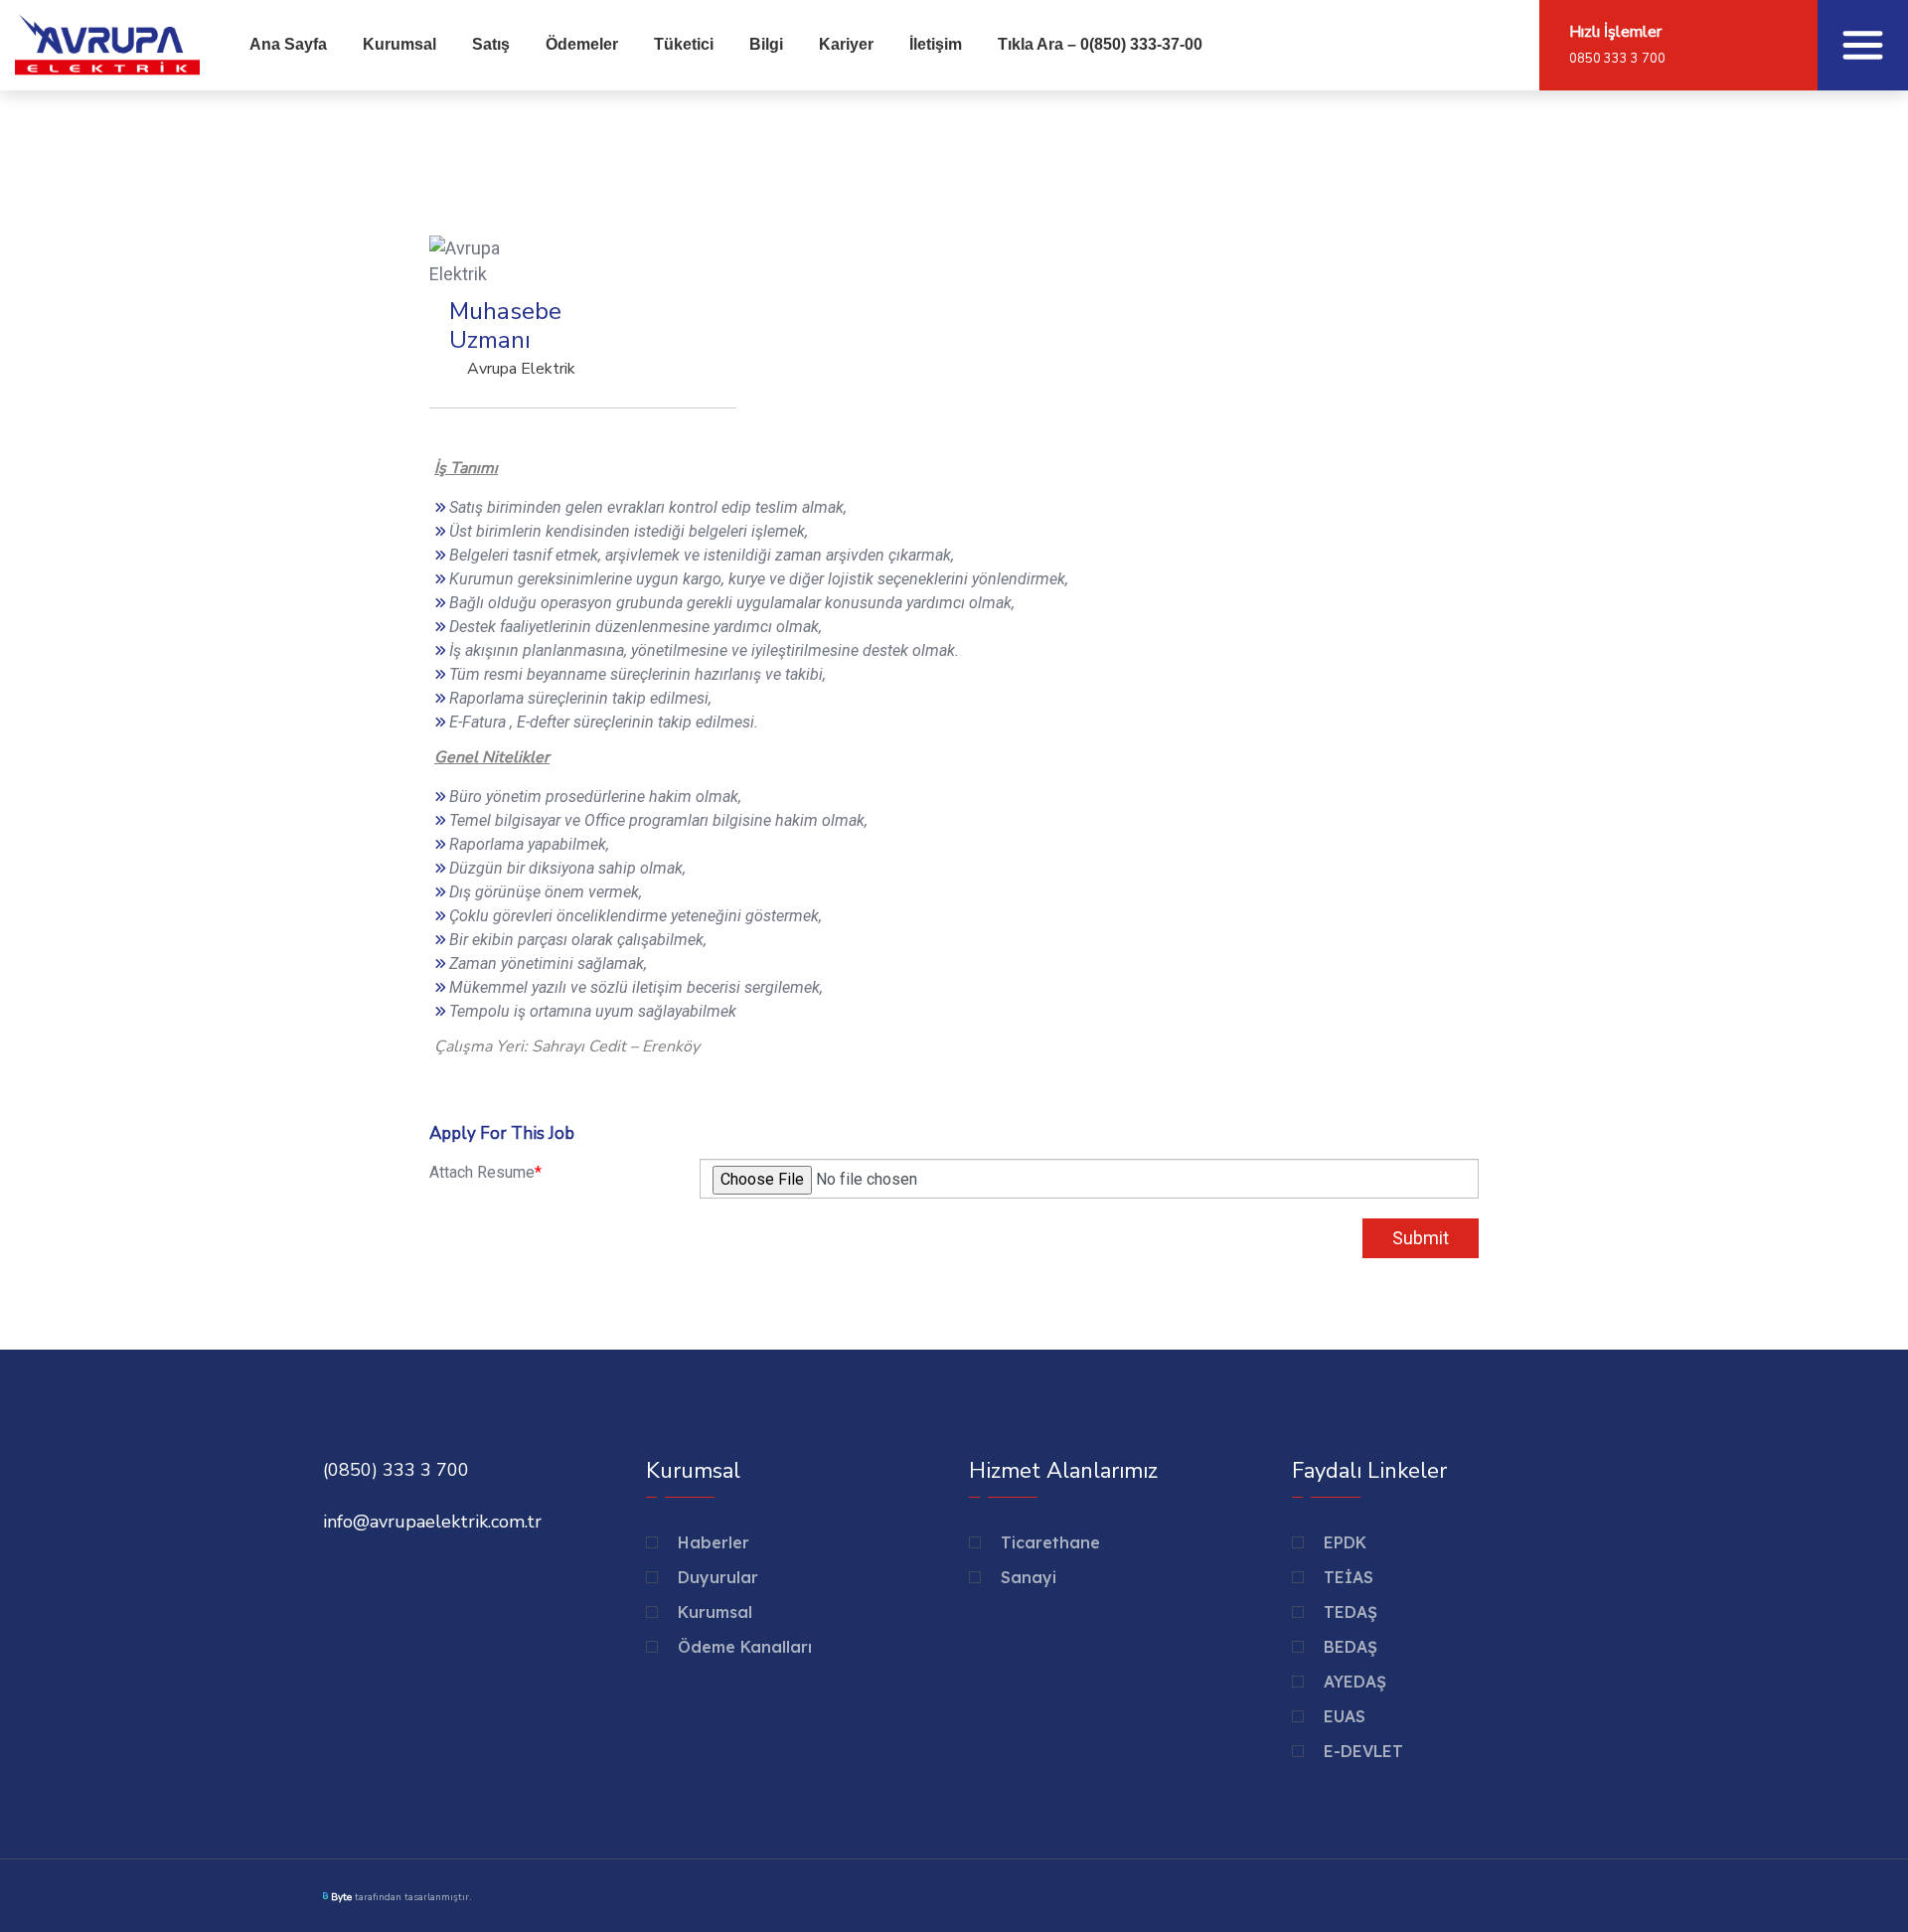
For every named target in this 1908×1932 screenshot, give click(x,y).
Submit (1421, 1238)
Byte (341, 1897)
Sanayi (1029, 1577)
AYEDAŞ (1355, 1682)
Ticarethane (1050, 1542)
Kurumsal (399, 44)
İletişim (936, 44)
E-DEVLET (1363, 1751)
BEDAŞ (1351, 1647)
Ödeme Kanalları (745, 1647)
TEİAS (1349, 1577)
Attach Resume (485, 1172)
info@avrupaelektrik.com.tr (432, 1522)
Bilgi (766, 44)
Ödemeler (582, 44)
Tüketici (684, 44)
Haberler (714, 1542)
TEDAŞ (1351, 1612)
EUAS (1345, 1716)
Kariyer (846, 44)
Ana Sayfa (288, 44)
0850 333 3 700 (1617, 59)
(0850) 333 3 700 (396, 1470)
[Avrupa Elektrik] (107, 43)
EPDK (1345, 1542)
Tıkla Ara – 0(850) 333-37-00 (1100, 44)
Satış (491, 44)
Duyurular (718, 1577)
